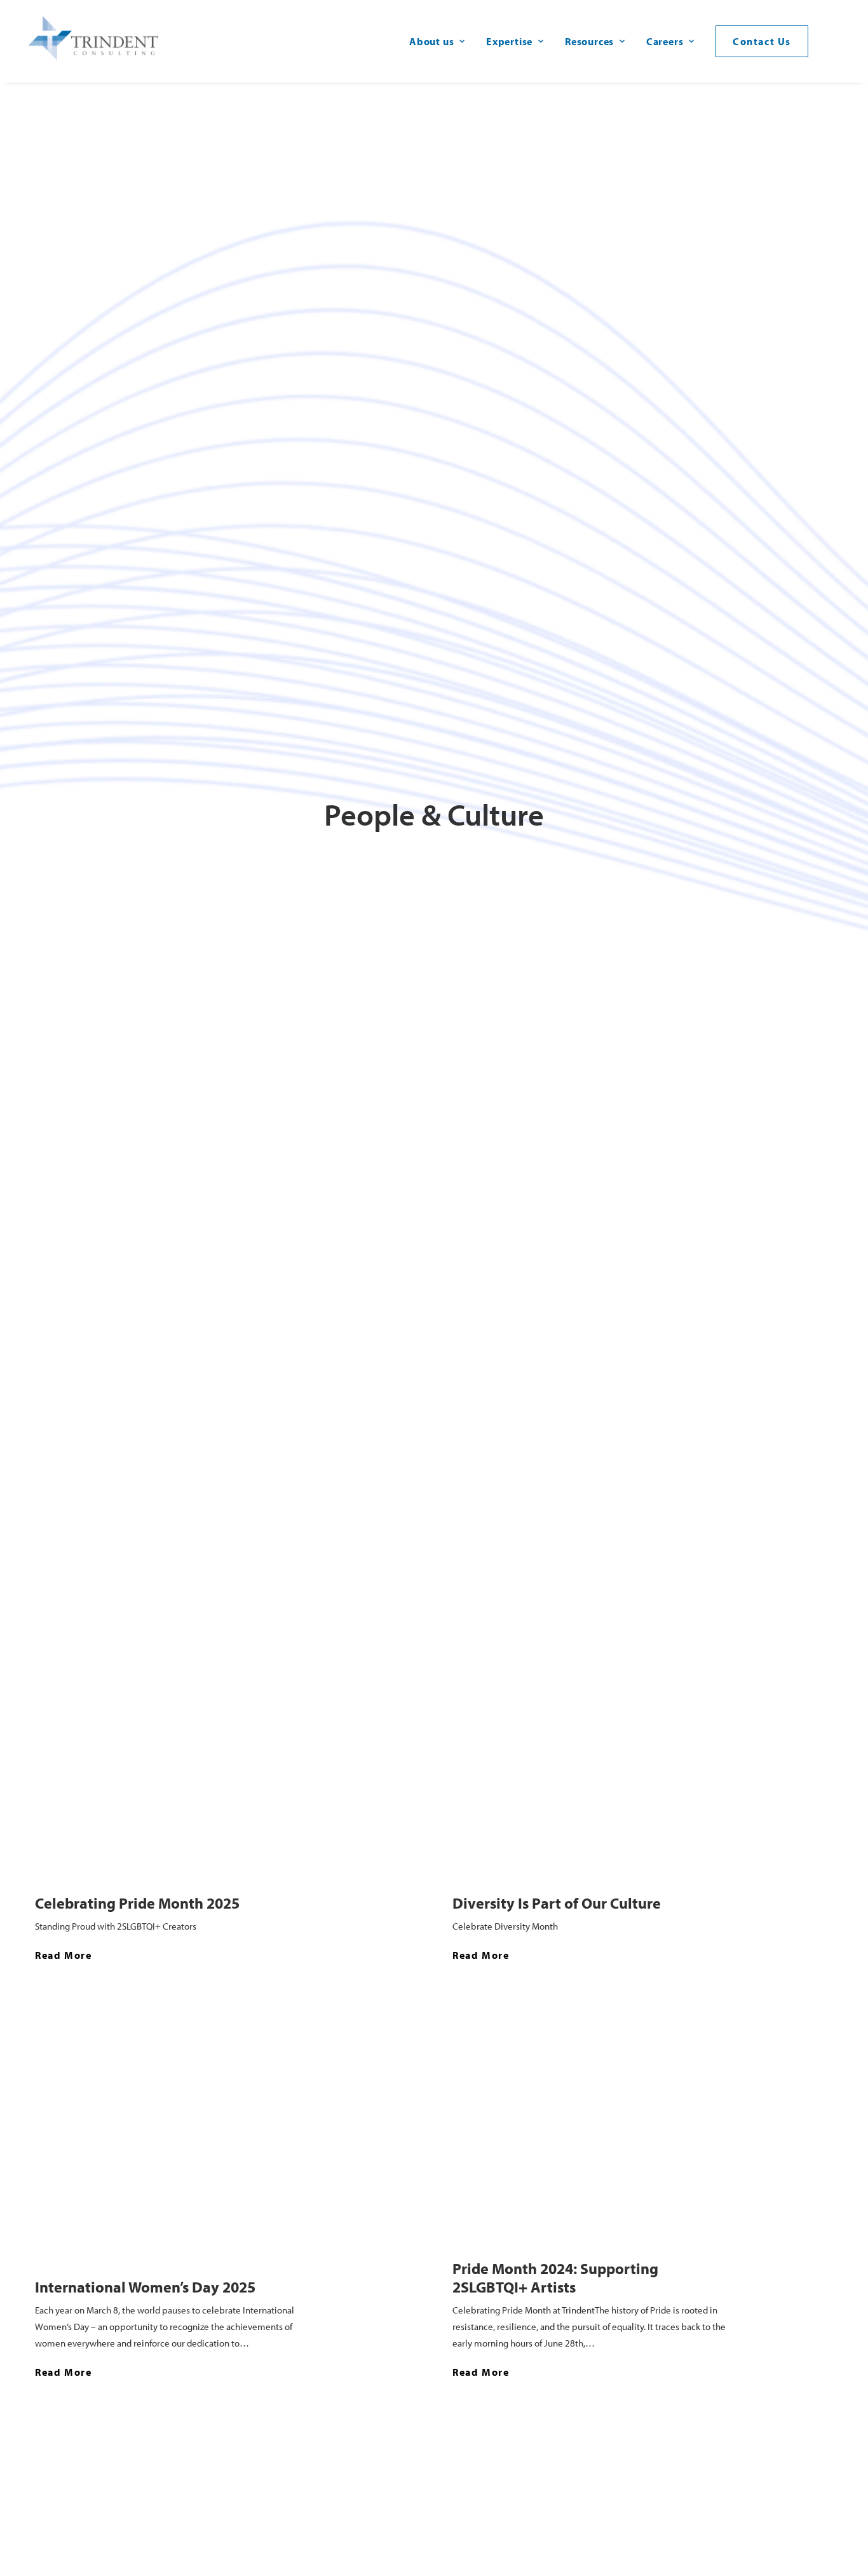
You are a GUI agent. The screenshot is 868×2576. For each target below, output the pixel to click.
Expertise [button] (509, 41)
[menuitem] (437, 41)
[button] (840, 41)
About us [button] (431, 41)
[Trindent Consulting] (96, 41)
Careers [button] (665, 41)
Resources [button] (589, 41)
